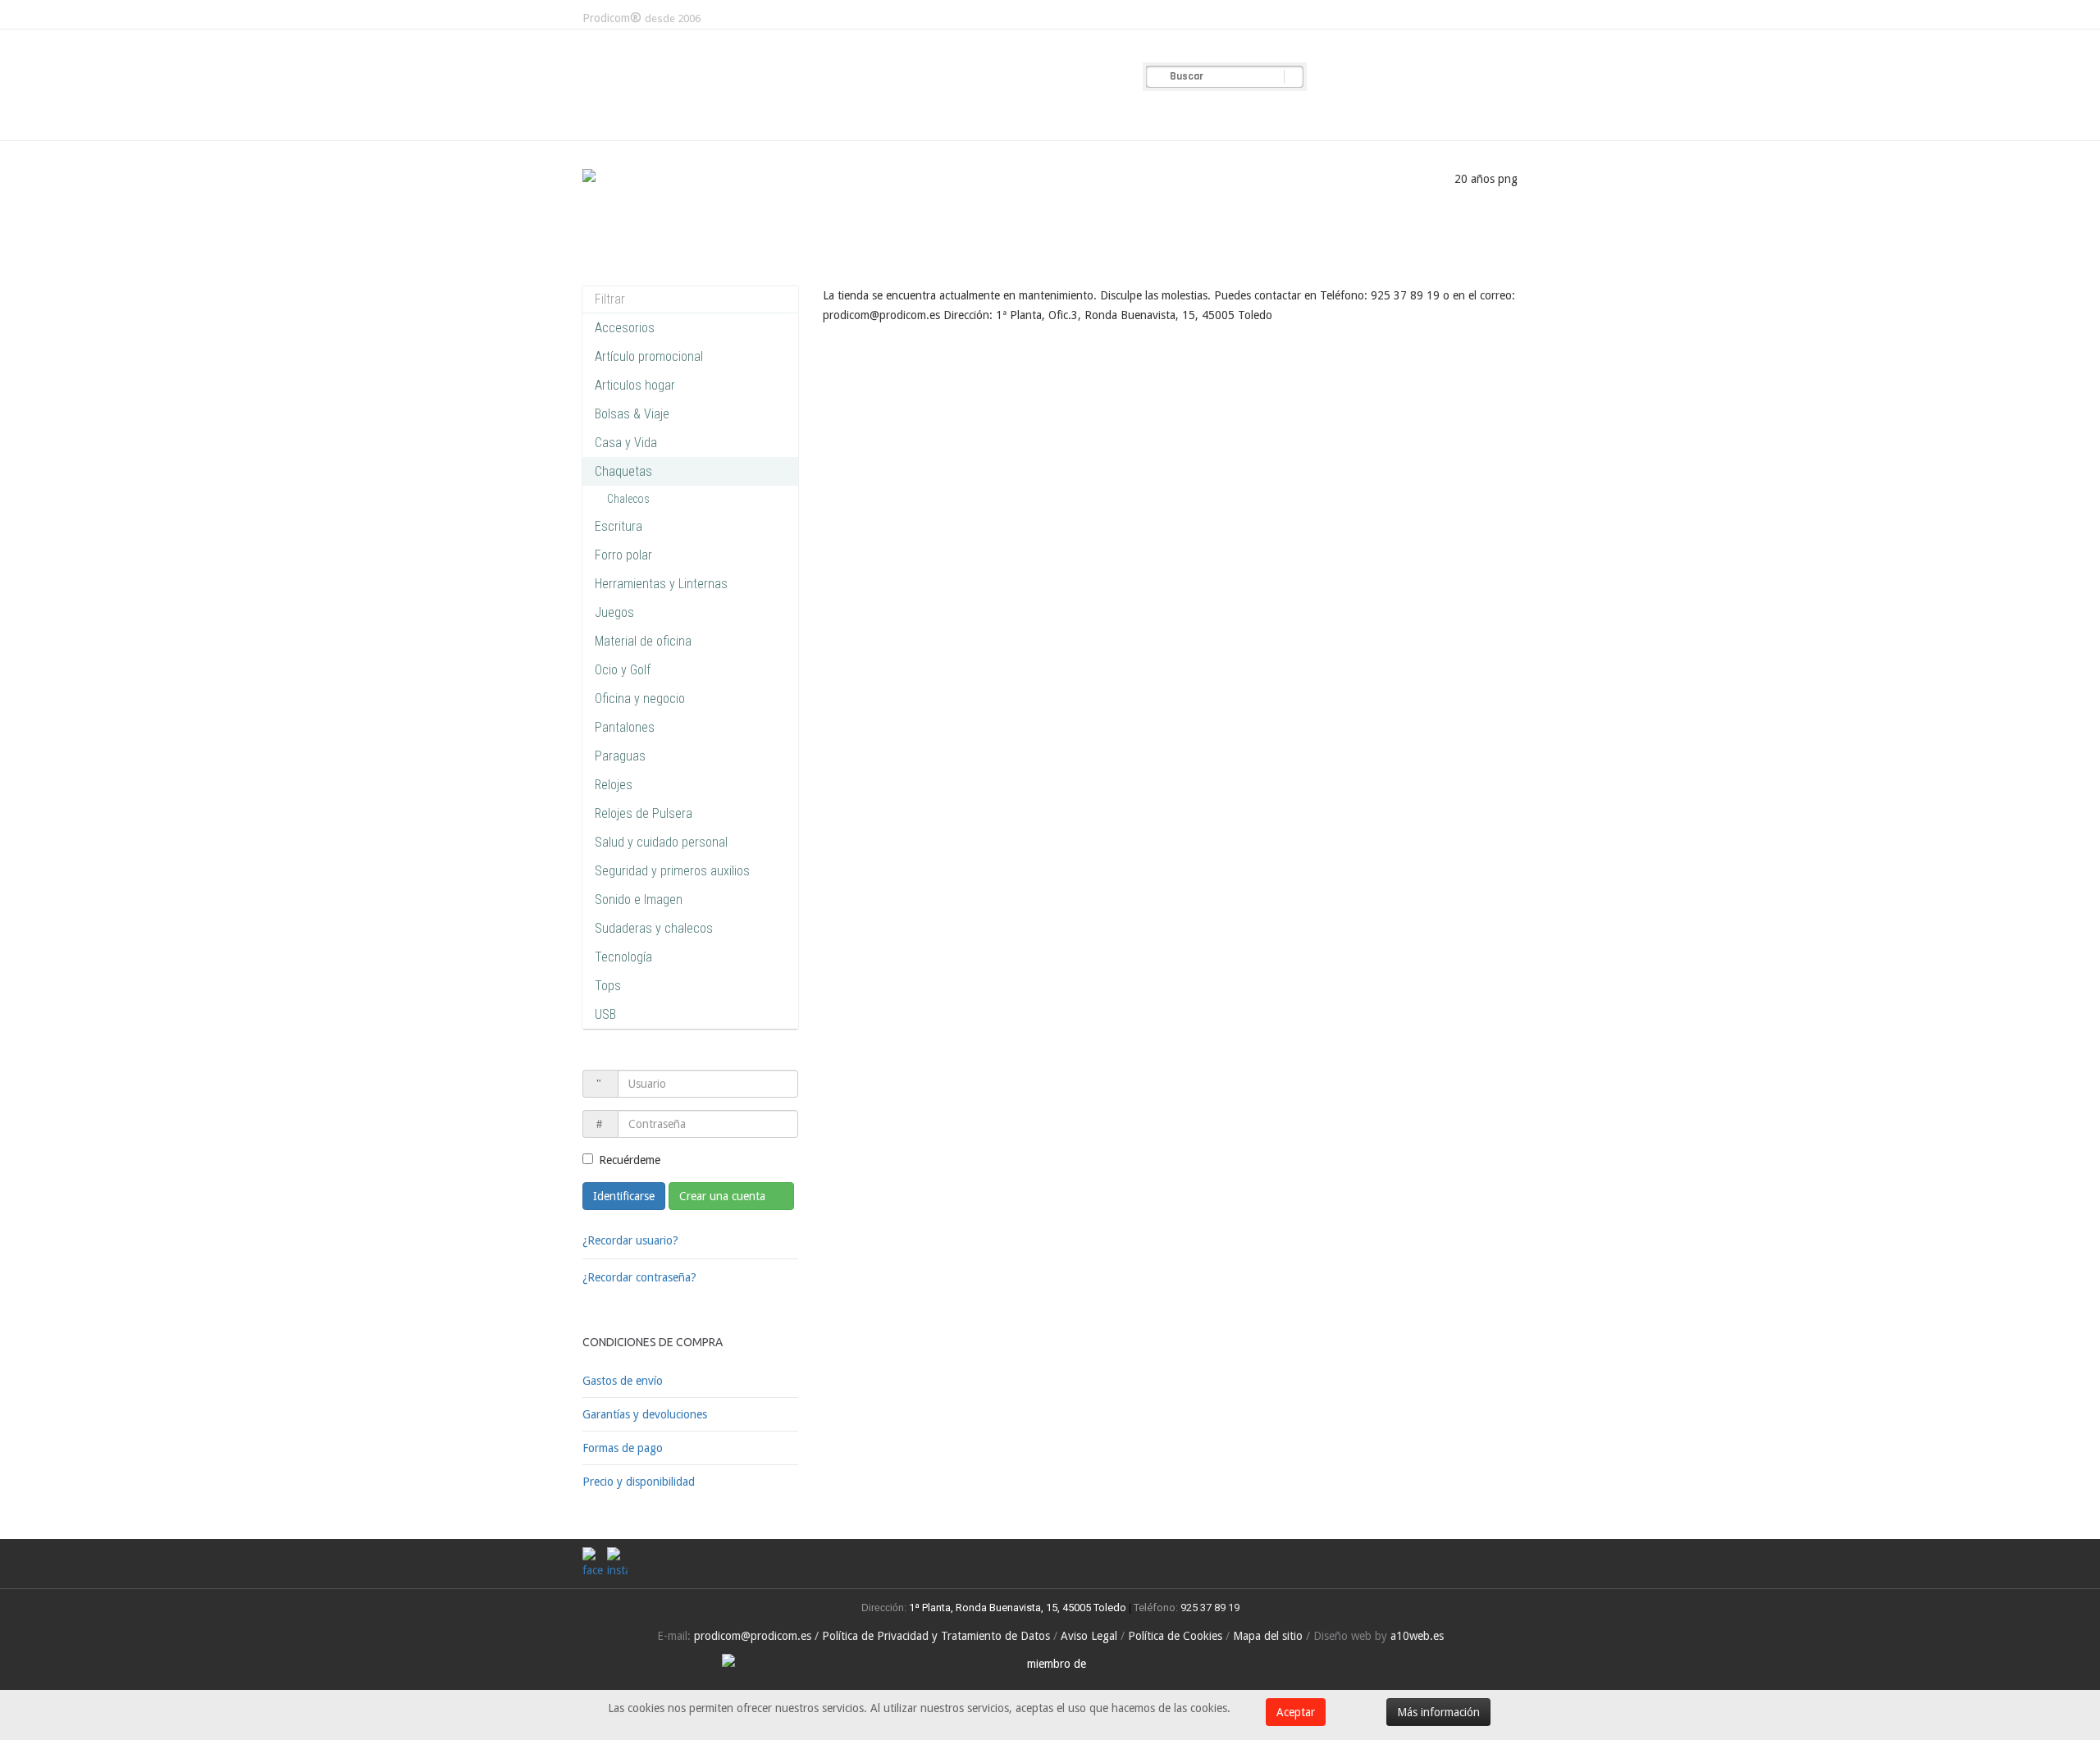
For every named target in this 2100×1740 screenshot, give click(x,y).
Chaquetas (623, 471)
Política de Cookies (1175, 1636)
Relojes (614, 785)
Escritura (619, 526)
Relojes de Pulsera (644, 813)
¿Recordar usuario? (630, 1240)
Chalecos (628, 499)
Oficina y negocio (640, 699)
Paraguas (620, 756)
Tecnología (623, 957)
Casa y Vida (626, 443)
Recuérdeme (630, 1160)
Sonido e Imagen (639, 900)
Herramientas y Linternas (661, 584)
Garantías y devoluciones (645, 1414)
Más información (1438, 1712)
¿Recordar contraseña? (639, 1277)
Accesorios (625, 328)
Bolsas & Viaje (632, 414)
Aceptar (1296, 1712)
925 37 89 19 (1210, 1608)
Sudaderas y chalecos (654, 928)
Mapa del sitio (1268, 1636)
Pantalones (625, 727)
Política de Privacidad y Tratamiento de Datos (936, 1636)
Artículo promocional (649, 356)
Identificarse (624, 1196)
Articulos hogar (635, 385)
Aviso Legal (1089, 1636)
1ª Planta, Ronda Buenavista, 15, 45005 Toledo (1016, 1608)
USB (605, 1014)
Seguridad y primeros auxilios (672, 871)
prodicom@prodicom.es (753, 1636)
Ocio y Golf (623, 670)
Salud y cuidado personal (661, 842)
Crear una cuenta (724, 1196)
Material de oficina (643, 641)
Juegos (614, 612)
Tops (608, 986)
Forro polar (623, 555)
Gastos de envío (623, 1381)
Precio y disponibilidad (639, 1482)
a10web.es (1417, 1636)
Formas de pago (623, 1448)
